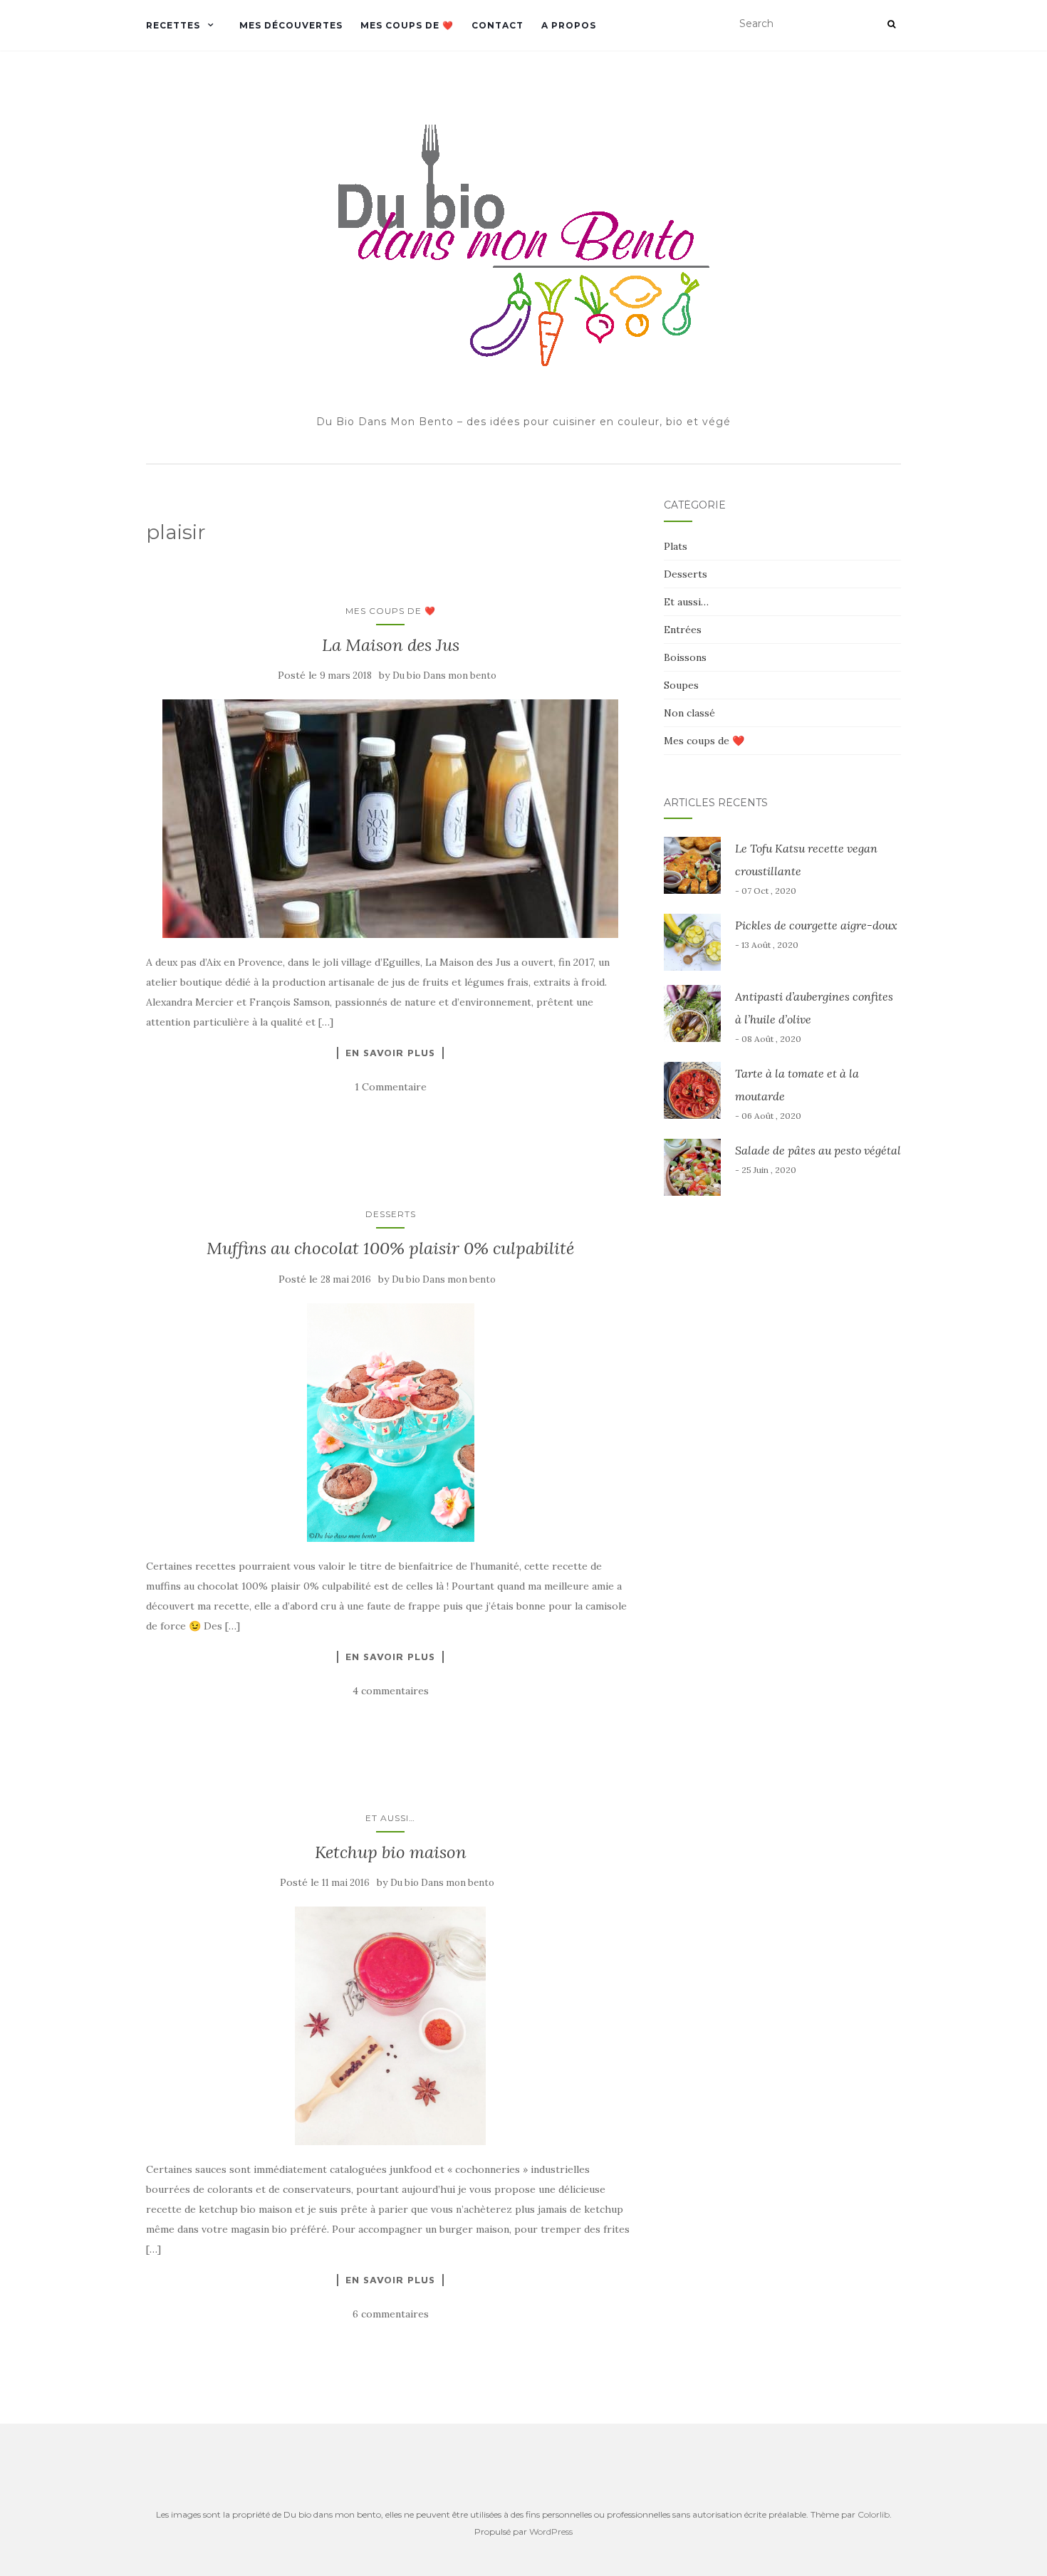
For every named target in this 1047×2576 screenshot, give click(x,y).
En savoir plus (390, 1053)
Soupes (681, 685)
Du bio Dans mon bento (444, 676)
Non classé (689, 713)
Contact (498, 25)
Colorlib (874, 2514)
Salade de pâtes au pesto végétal (818, 1150)
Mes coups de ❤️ (407, 25)
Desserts (391, 1214)
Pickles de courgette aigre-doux (816, 925)
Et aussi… (390, 1818)
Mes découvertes (291, 25)
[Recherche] (891, 24)
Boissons (685, 657)
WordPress (551, 2531)
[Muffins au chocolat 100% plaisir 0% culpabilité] (391, 1423)
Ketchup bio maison (391, 1852)
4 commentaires (391, 1691)
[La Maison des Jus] (391, 819)
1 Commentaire (391, 1087)
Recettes (173, 25)
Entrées (683, 630)
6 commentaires (391, 2314)
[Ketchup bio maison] (391, 2026)
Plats (676, 546)
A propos (569, 25)
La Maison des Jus (391, 645)
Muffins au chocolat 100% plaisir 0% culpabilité (390, 1248)
